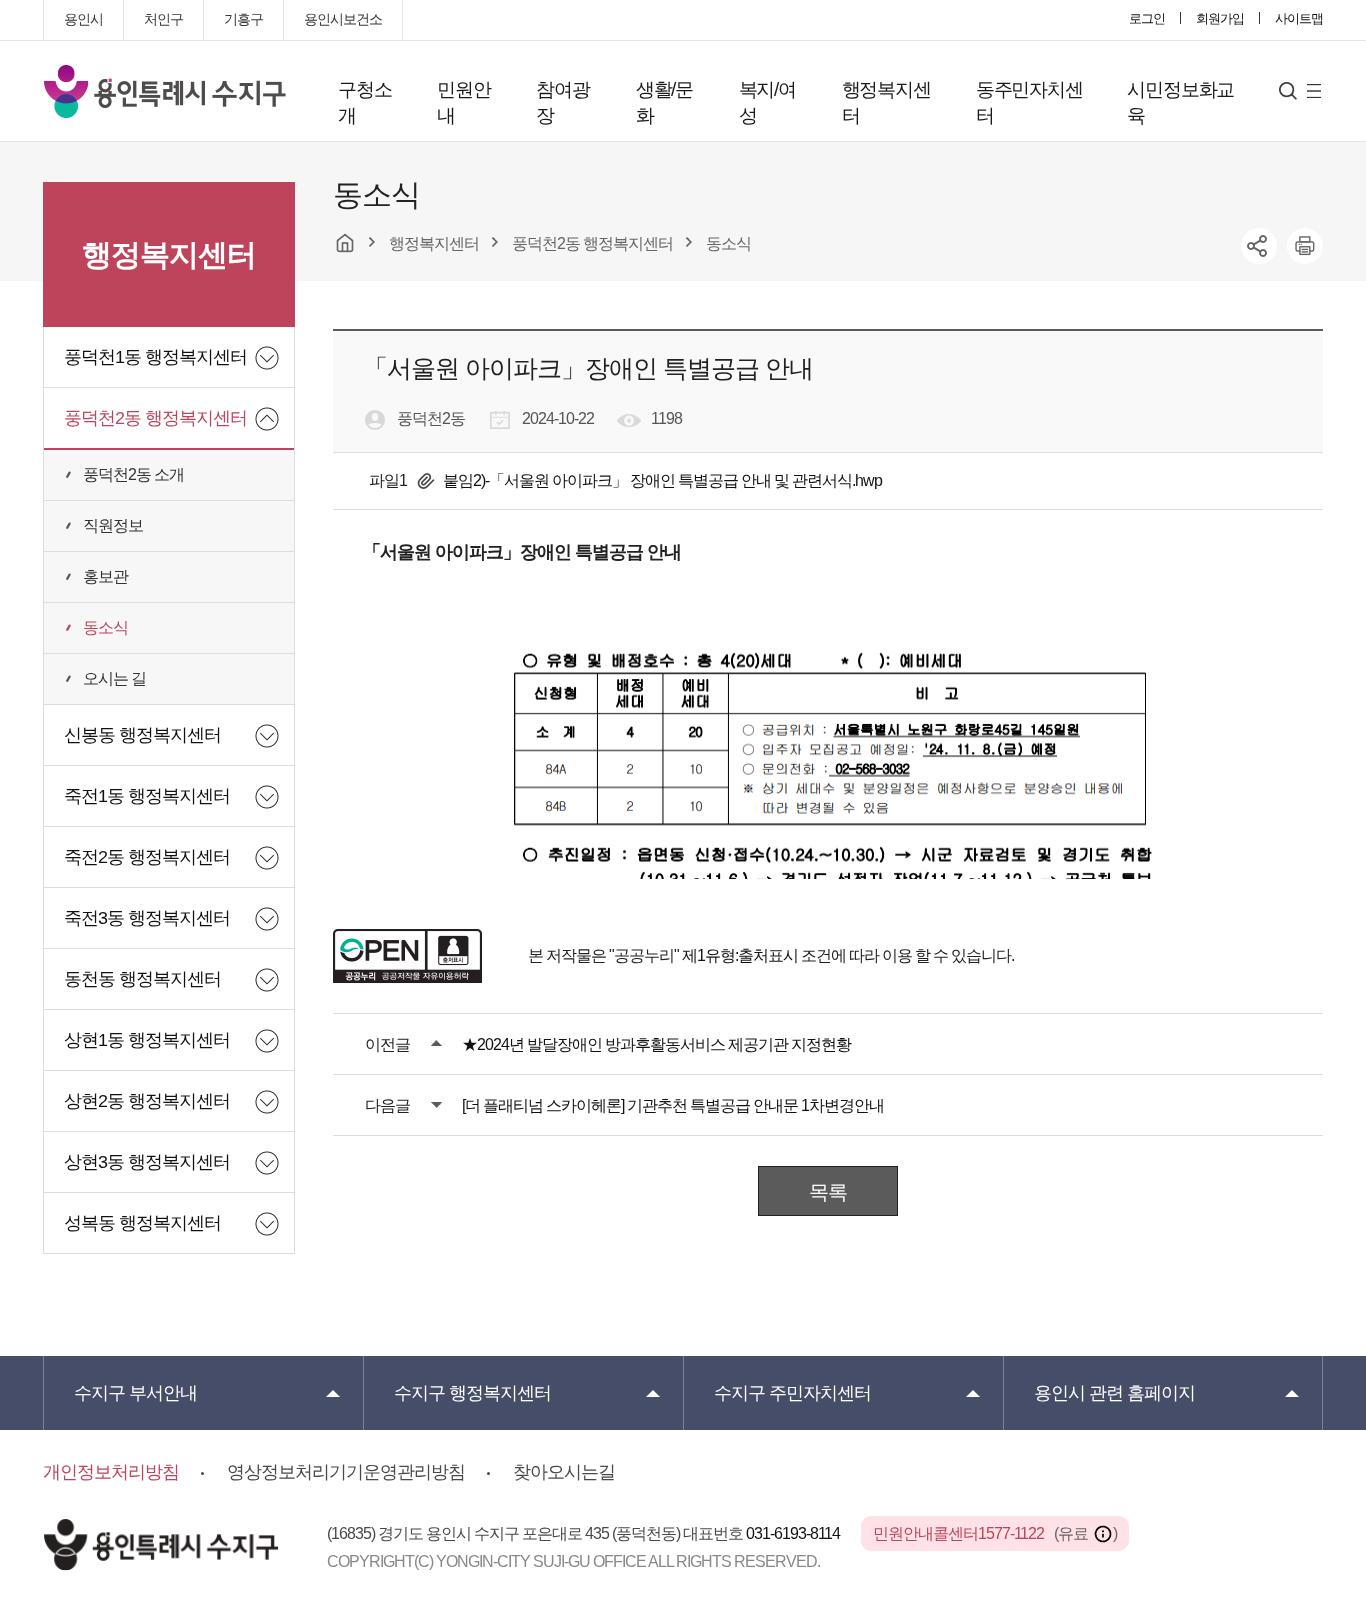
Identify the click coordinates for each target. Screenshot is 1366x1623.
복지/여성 (767, 102)
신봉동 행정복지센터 (142, 735)
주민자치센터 (792, 1393)
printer (1305, 246)
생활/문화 (664, 102)
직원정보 (113, 525)
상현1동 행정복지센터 (147, 1040)
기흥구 (243, 19)
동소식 (105, 627)
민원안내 (463, 102)
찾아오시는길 (564, 1472)
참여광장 (562, 102)
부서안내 (135, 1393)
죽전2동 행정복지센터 (147, 857)
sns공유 (1259, 246)
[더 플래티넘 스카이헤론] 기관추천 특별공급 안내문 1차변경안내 (673, 1105)
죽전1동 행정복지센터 (147, 796)
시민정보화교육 (1180, 102)
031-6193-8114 (794, 1533)
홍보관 (105, 576)
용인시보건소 (343, 19)
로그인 (1147, 18)
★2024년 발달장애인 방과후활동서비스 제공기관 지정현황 (656, 1044)
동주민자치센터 (1029, 102)
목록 (828, 1192)
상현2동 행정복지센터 (147, 1101)
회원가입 (1220, 18)
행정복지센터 (886, 102)
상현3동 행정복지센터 (147, 1162)
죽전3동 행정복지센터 (147, 918)
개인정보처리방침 (111, 1472)
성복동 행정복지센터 (142, 1223)
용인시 (83, 19)
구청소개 (364, 102)
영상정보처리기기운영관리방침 (346, 1472)
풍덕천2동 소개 (133, 474)
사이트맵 (1299, 18)
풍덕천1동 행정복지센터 (155, 357)
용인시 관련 (1114, 1393)
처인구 (163, 19)
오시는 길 (114, 678)
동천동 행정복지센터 (142, 979)
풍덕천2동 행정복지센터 (155, 418)
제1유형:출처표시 (740, 955)
